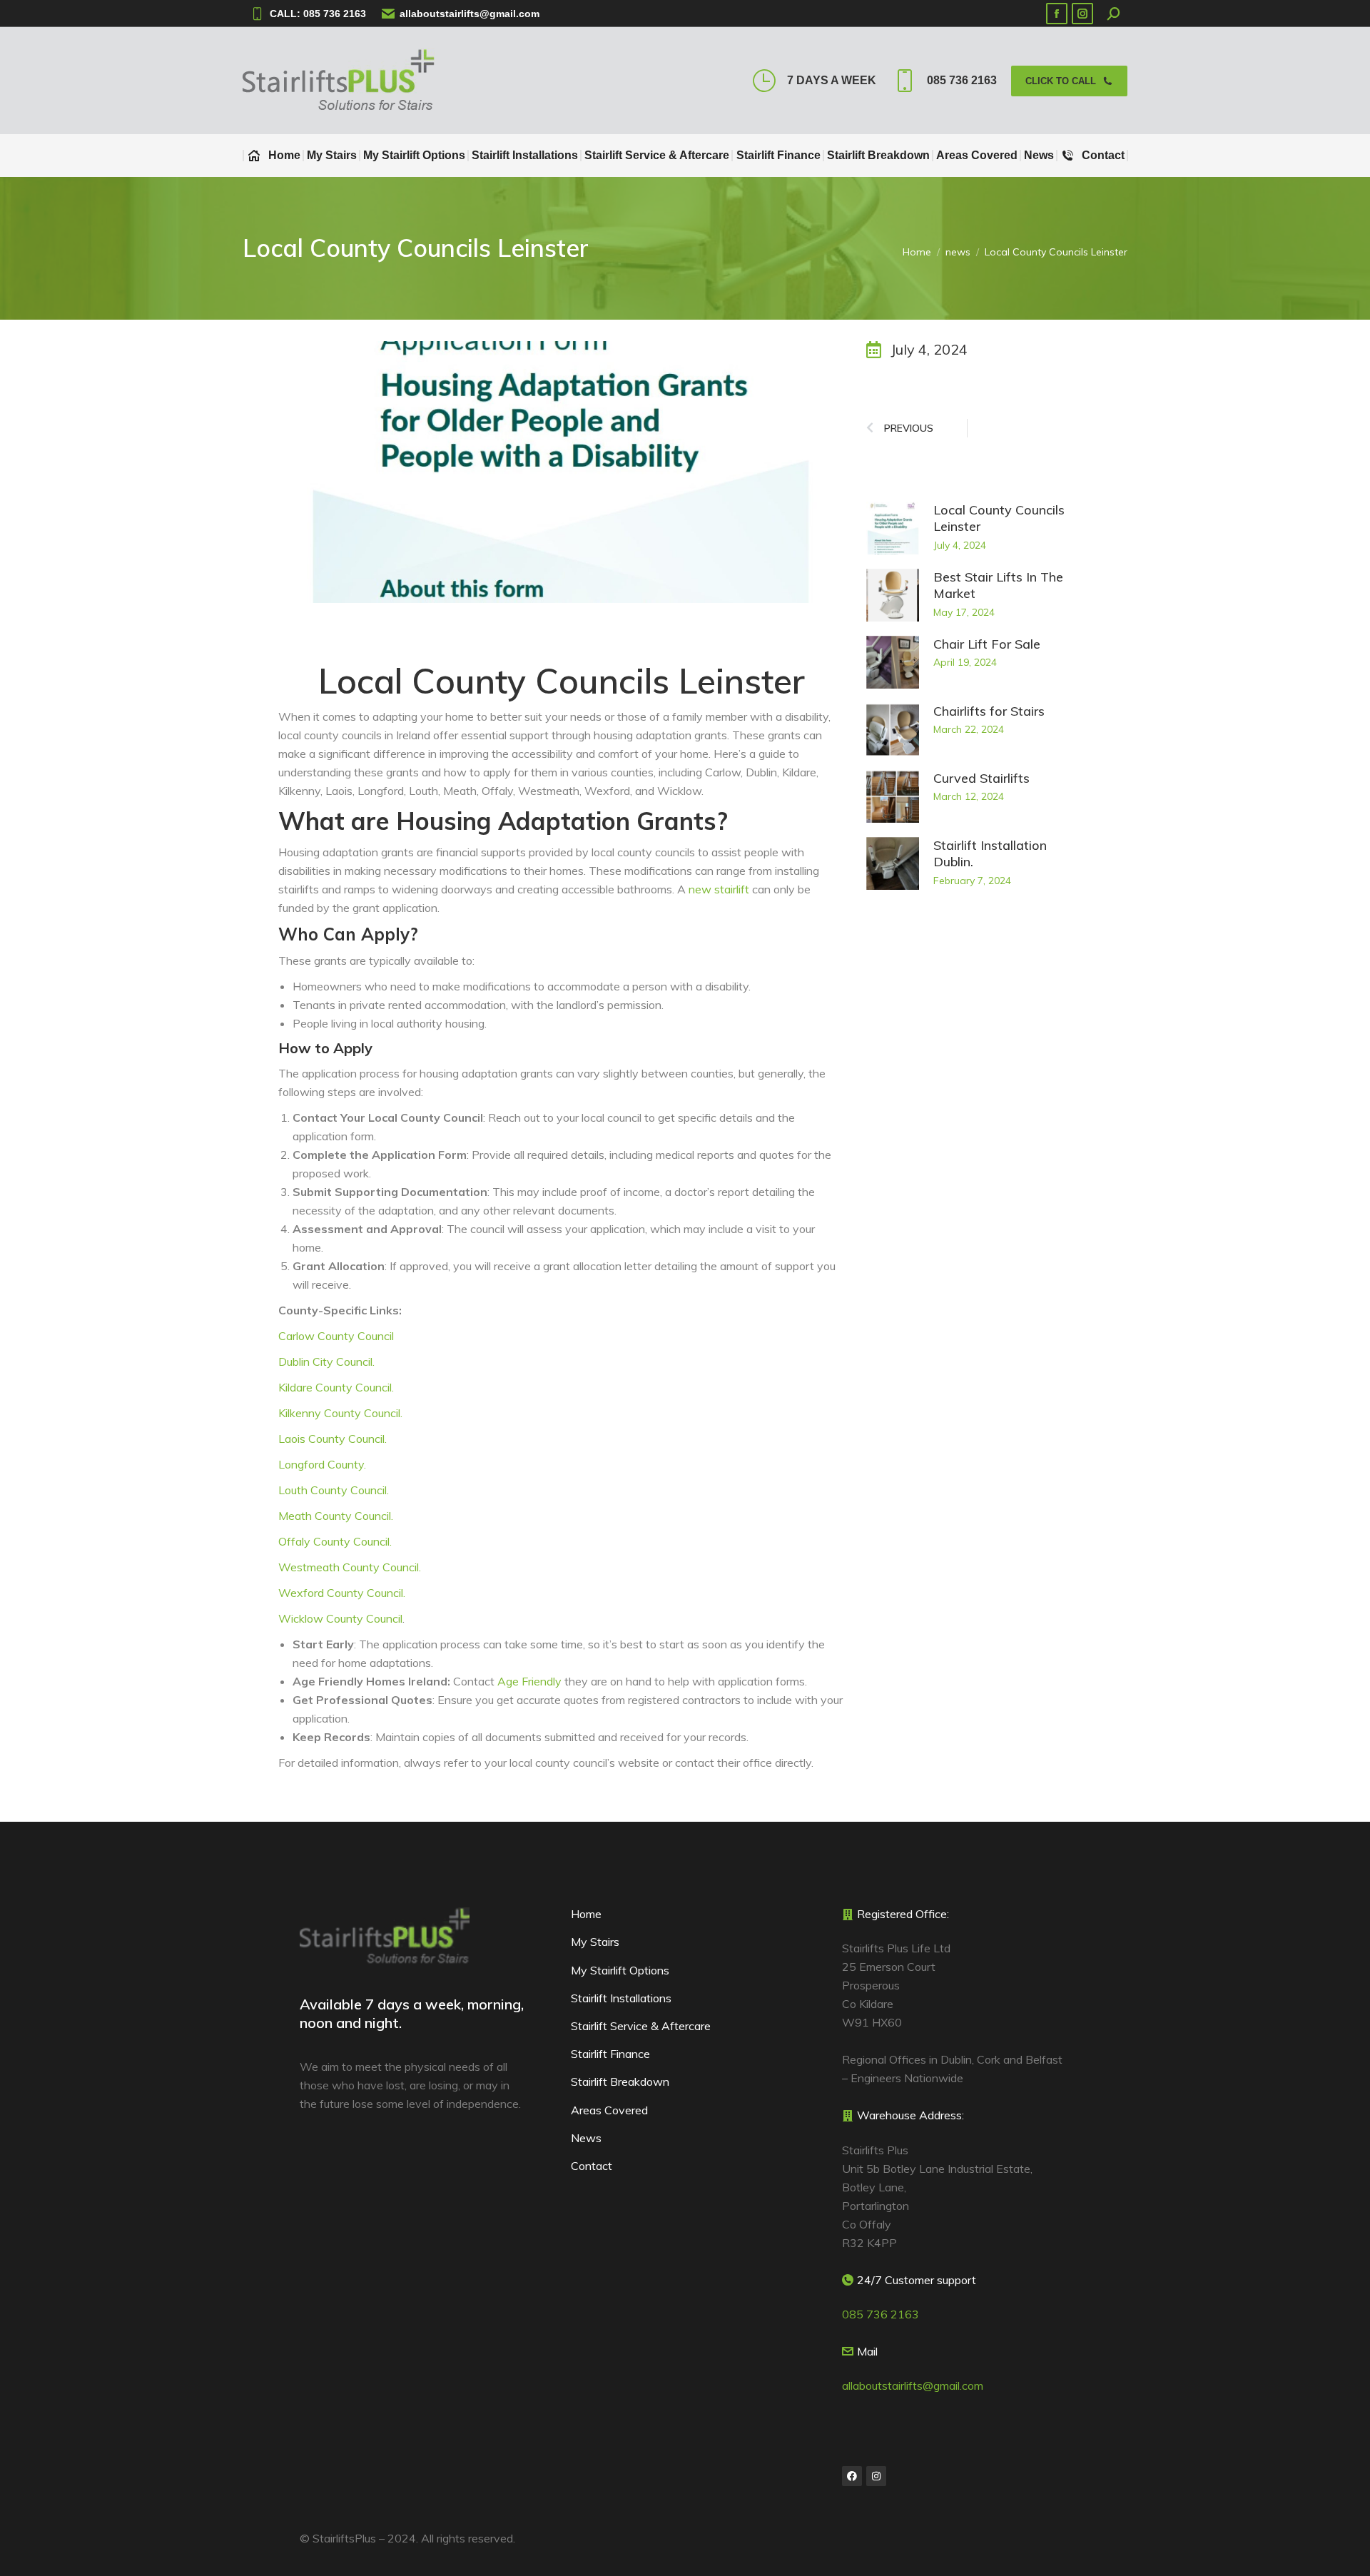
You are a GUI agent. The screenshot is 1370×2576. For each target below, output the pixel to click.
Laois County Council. (333, 1439)
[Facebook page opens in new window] (1057, 14)
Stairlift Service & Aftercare (641, 2026)
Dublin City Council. (326, 1361)
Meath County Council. (336, 1516)
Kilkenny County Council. (340, 1413)
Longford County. (322, 1464)
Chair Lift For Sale (987, 644)
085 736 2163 (962, 80)
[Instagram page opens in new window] (1082, 14)
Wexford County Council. (342, 1593)
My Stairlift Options (620, 1970)
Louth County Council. (334, 1490)
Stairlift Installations (621, 1998)
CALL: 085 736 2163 (318, 14)
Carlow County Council (336, 1336)
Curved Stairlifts (981, 778)
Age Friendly (529, 1681)
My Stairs (595, 1942)
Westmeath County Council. (350, 1567)
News (586, 2138)
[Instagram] (876, 2476)
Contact (592, 2166)
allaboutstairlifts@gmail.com (470, 14)
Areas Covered (609, 2110)
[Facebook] (852, 2476)
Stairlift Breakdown (620, 2081)
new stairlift (719, 889)
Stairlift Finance (610, 2054)
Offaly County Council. (335, 1541)
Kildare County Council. (336, 1387)
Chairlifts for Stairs (989, 711)
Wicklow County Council (340, 1618)
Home (586, 1914)
